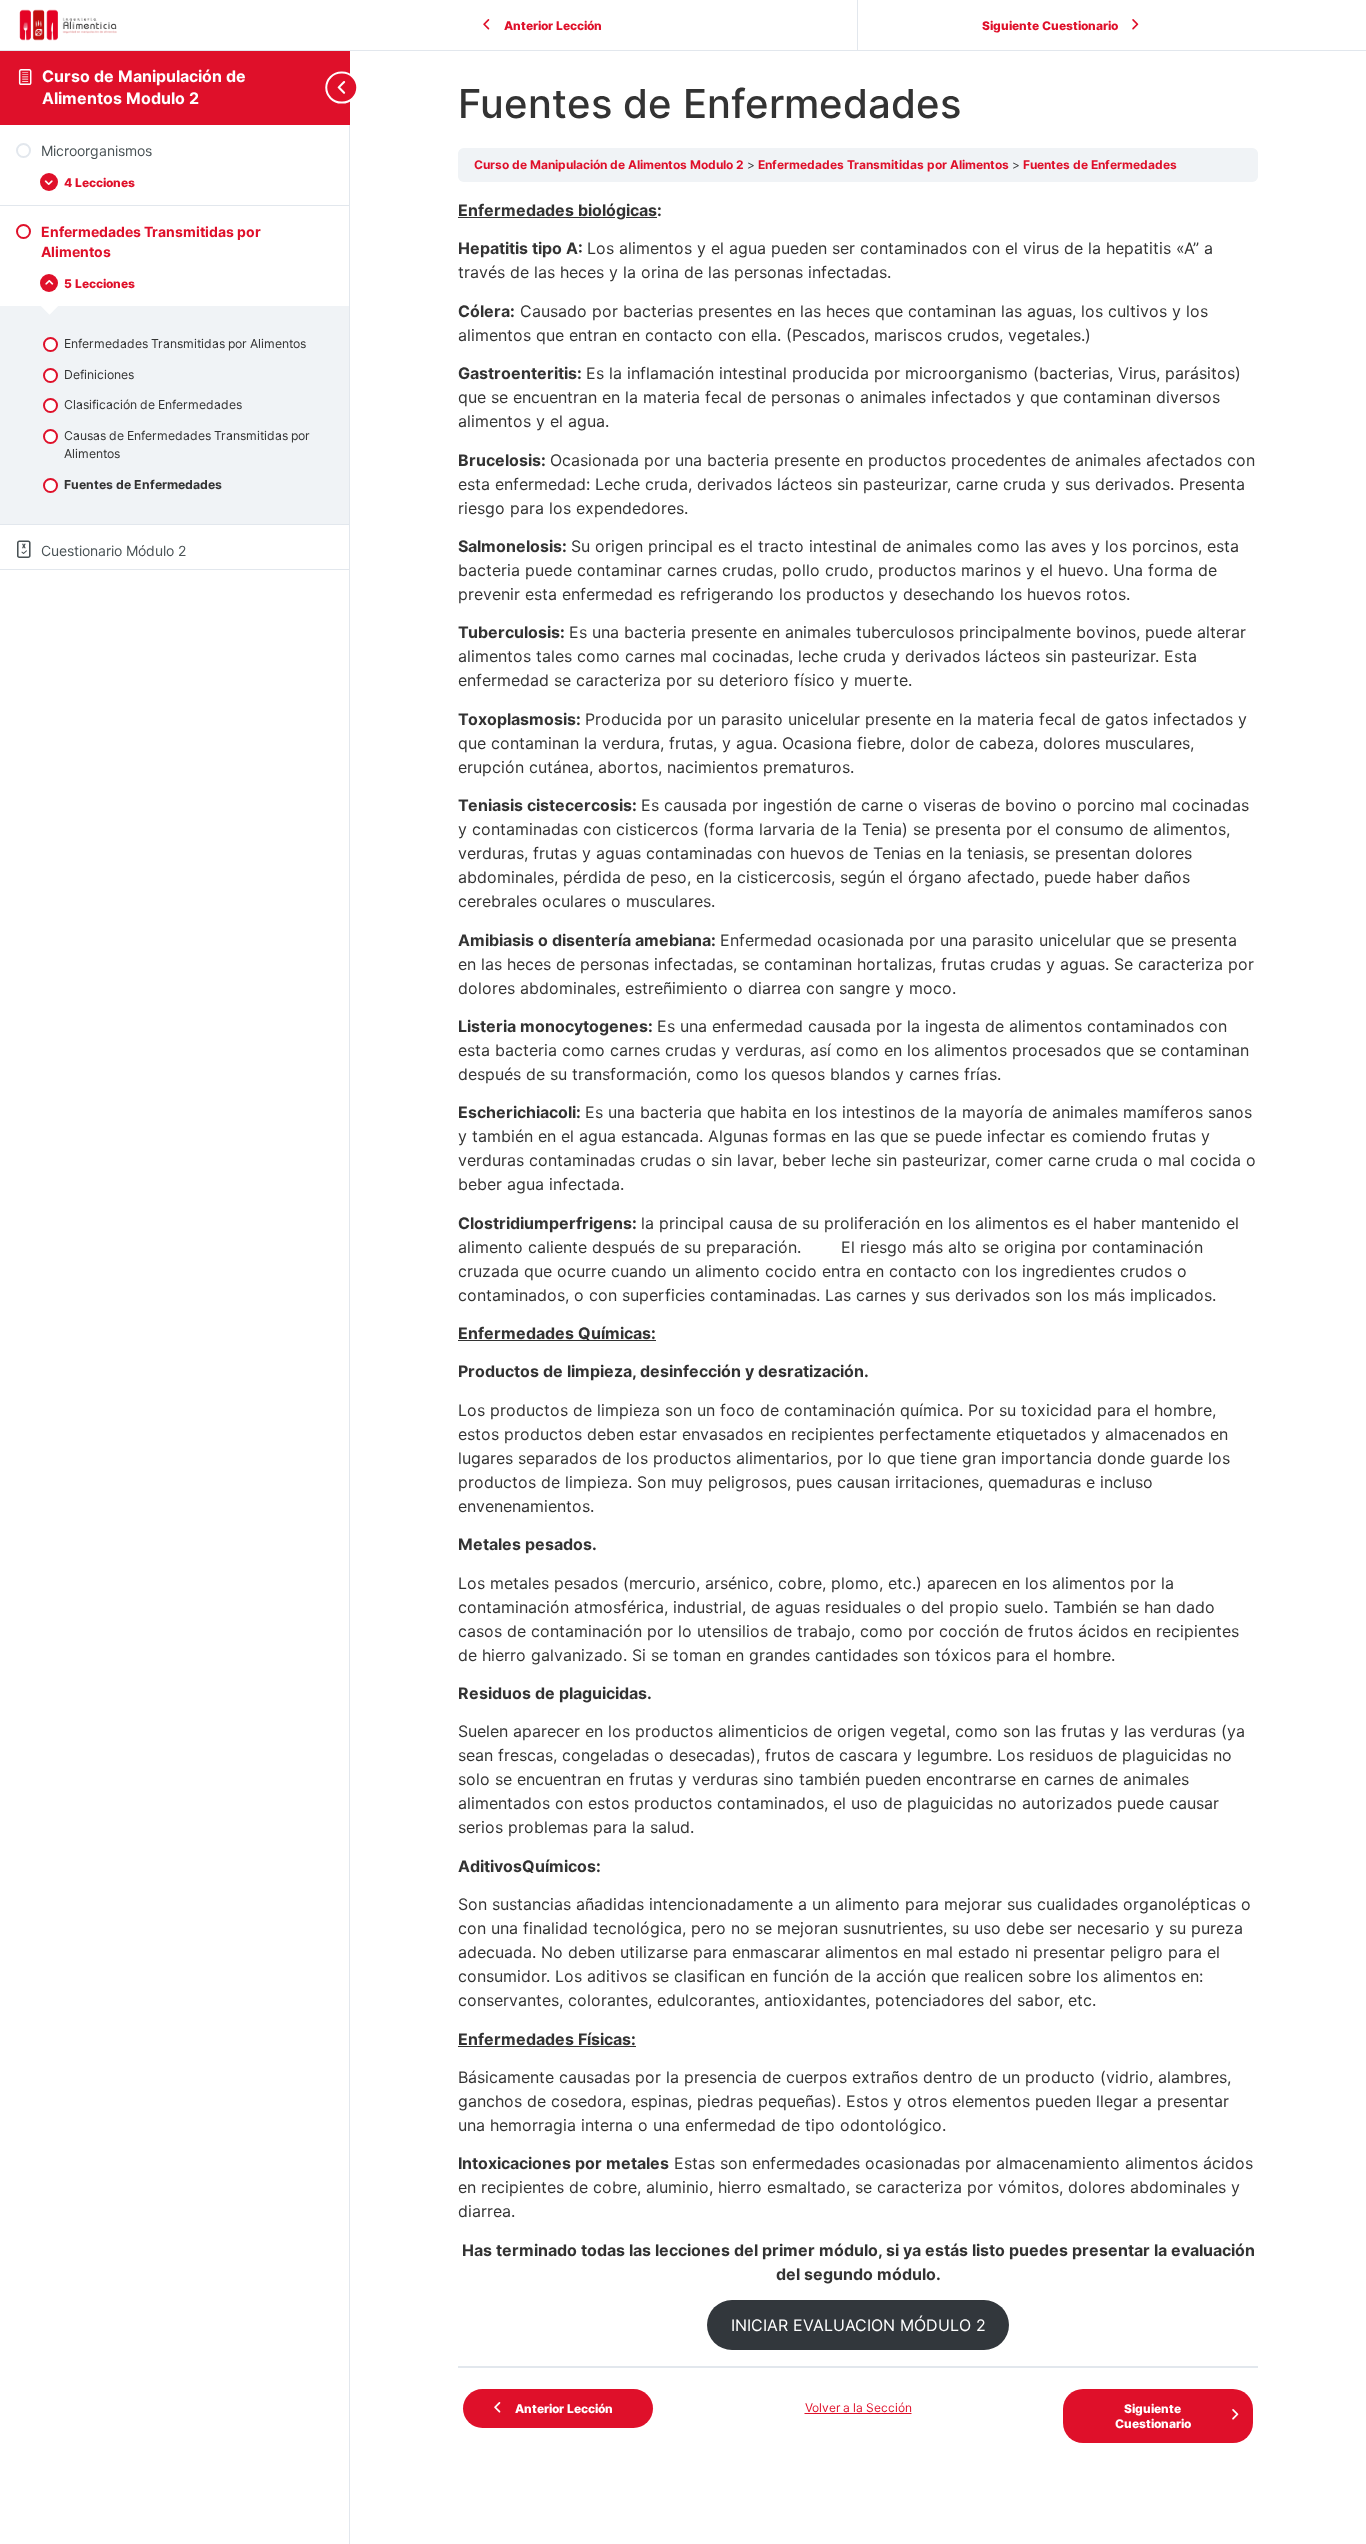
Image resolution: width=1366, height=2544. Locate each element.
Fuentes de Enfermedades (1100, 164)
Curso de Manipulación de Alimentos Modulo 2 (144, 87)
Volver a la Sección (858, 2407)
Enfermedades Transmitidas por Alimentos (885, 164)
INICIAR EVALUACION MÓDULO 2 (858, 2325)
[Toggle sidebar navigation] (334, 87)
